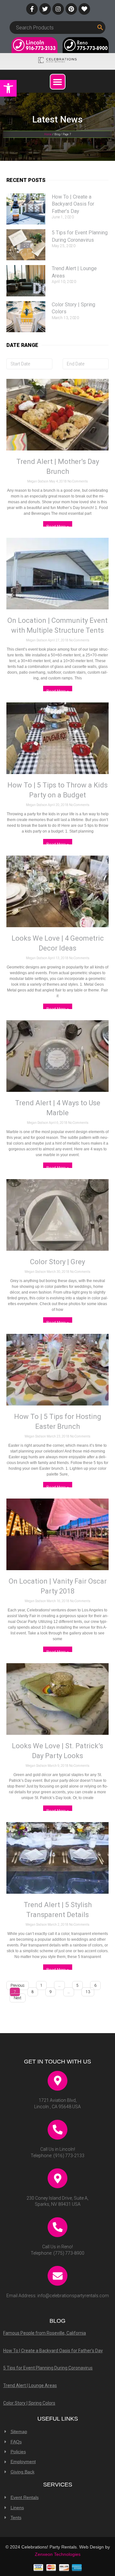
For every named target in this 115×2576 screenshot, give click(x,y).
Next (18, 1998)
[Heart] (84, 9)
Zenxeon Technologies (58, 2554)
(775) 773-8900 (69, 2253)
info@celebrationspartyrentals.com (73, 2296)
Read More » (58, 527)
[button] (8, 88)
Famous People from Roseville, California (45, 2333)
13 (88, 1991)
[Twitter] (45, 9)
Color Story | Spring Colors (29, 2403)
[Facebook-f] (32, 9)
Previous (18, 1985)
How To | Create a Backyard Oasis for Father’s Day (73, 204)
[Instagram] (58, 9)
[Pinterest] (71, 9)
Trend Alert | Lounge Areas (30, 2385)
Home (48, 134)
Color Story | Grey (57, 1262)
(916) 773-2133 (69, 2156)
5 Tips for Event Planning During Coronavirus (48, 2368)
